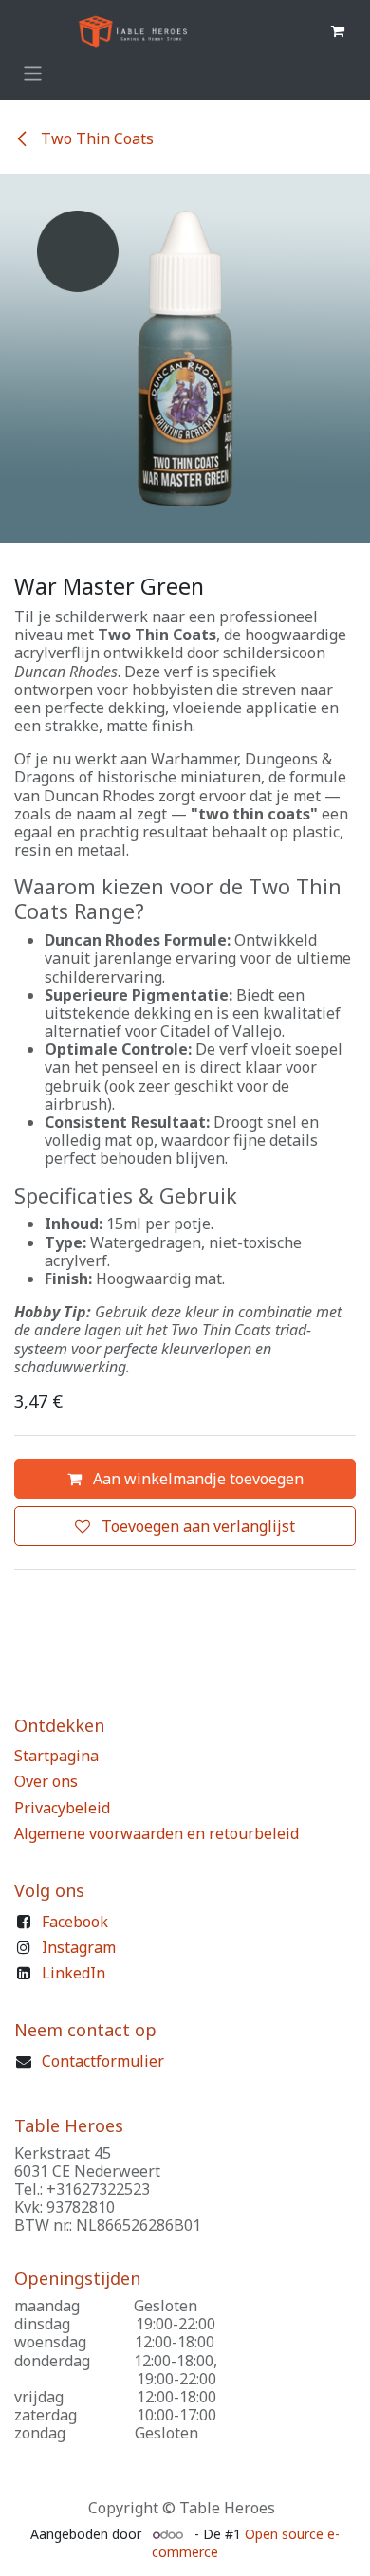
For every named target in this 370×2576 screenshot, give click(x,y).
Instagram (79, 1947)
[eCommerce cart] (338, 31)
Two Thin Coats (95, 138)
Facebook (75, 1922)
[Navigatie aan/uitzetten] (33, 74)
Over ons (46, 1781)
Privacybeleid (62, 1808)
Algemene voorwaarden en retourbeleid (157, 1833)
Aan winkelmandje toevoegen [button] (196, 1479)
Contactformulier (103, 2061)
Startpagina (56, 1756)
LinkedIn (74, 1973)
